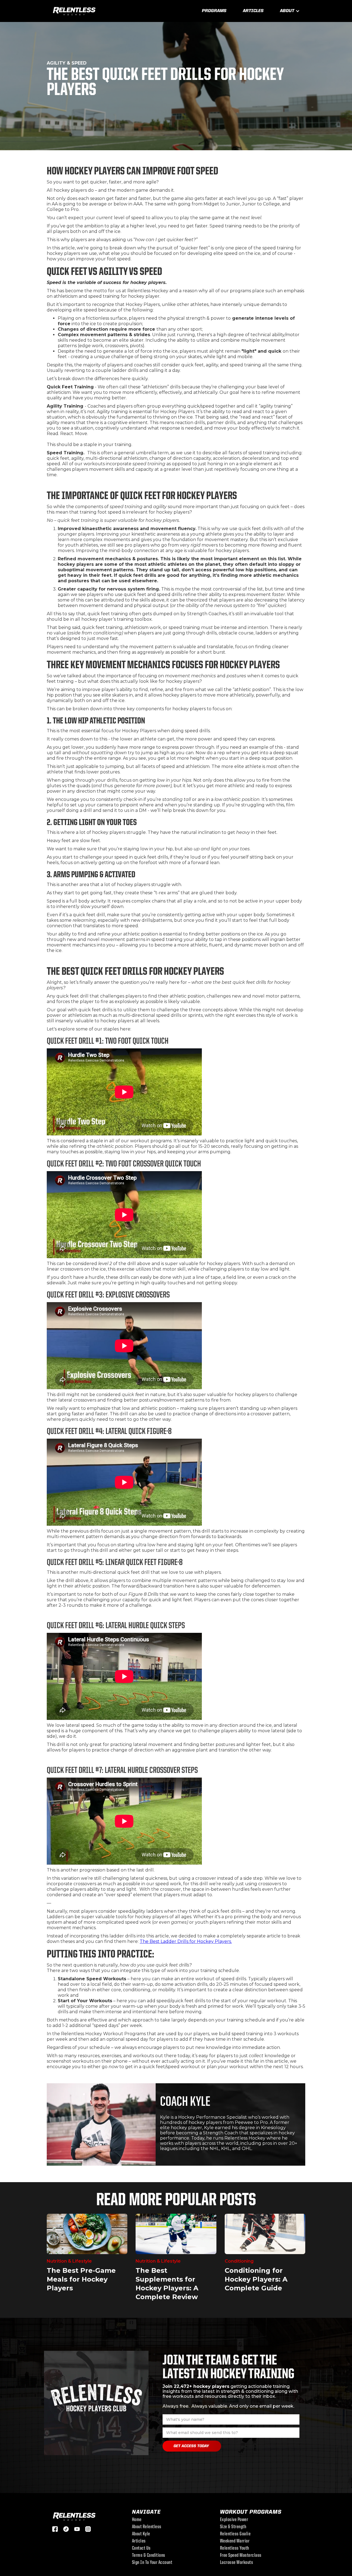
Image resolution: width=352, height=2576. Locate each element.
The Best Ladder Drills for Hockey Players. (186, 1941)
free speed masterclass (241, 2556)
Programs (214, 11)
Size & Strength (233, 2527)
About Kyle (141, 2534)
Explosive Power (234, 2520)
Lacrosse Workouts (237, 2563)
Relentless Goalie (235, 2534)
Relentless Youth (235, 2549)
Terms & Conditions (149, 2556)
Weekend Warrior (235, 2541)
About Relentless (147, 2527)
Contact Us (141, 2549)
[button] (290, 11)
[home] (74, 10)
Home (137, 2520)
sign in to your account (152, 2563)
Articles (253, 11)
